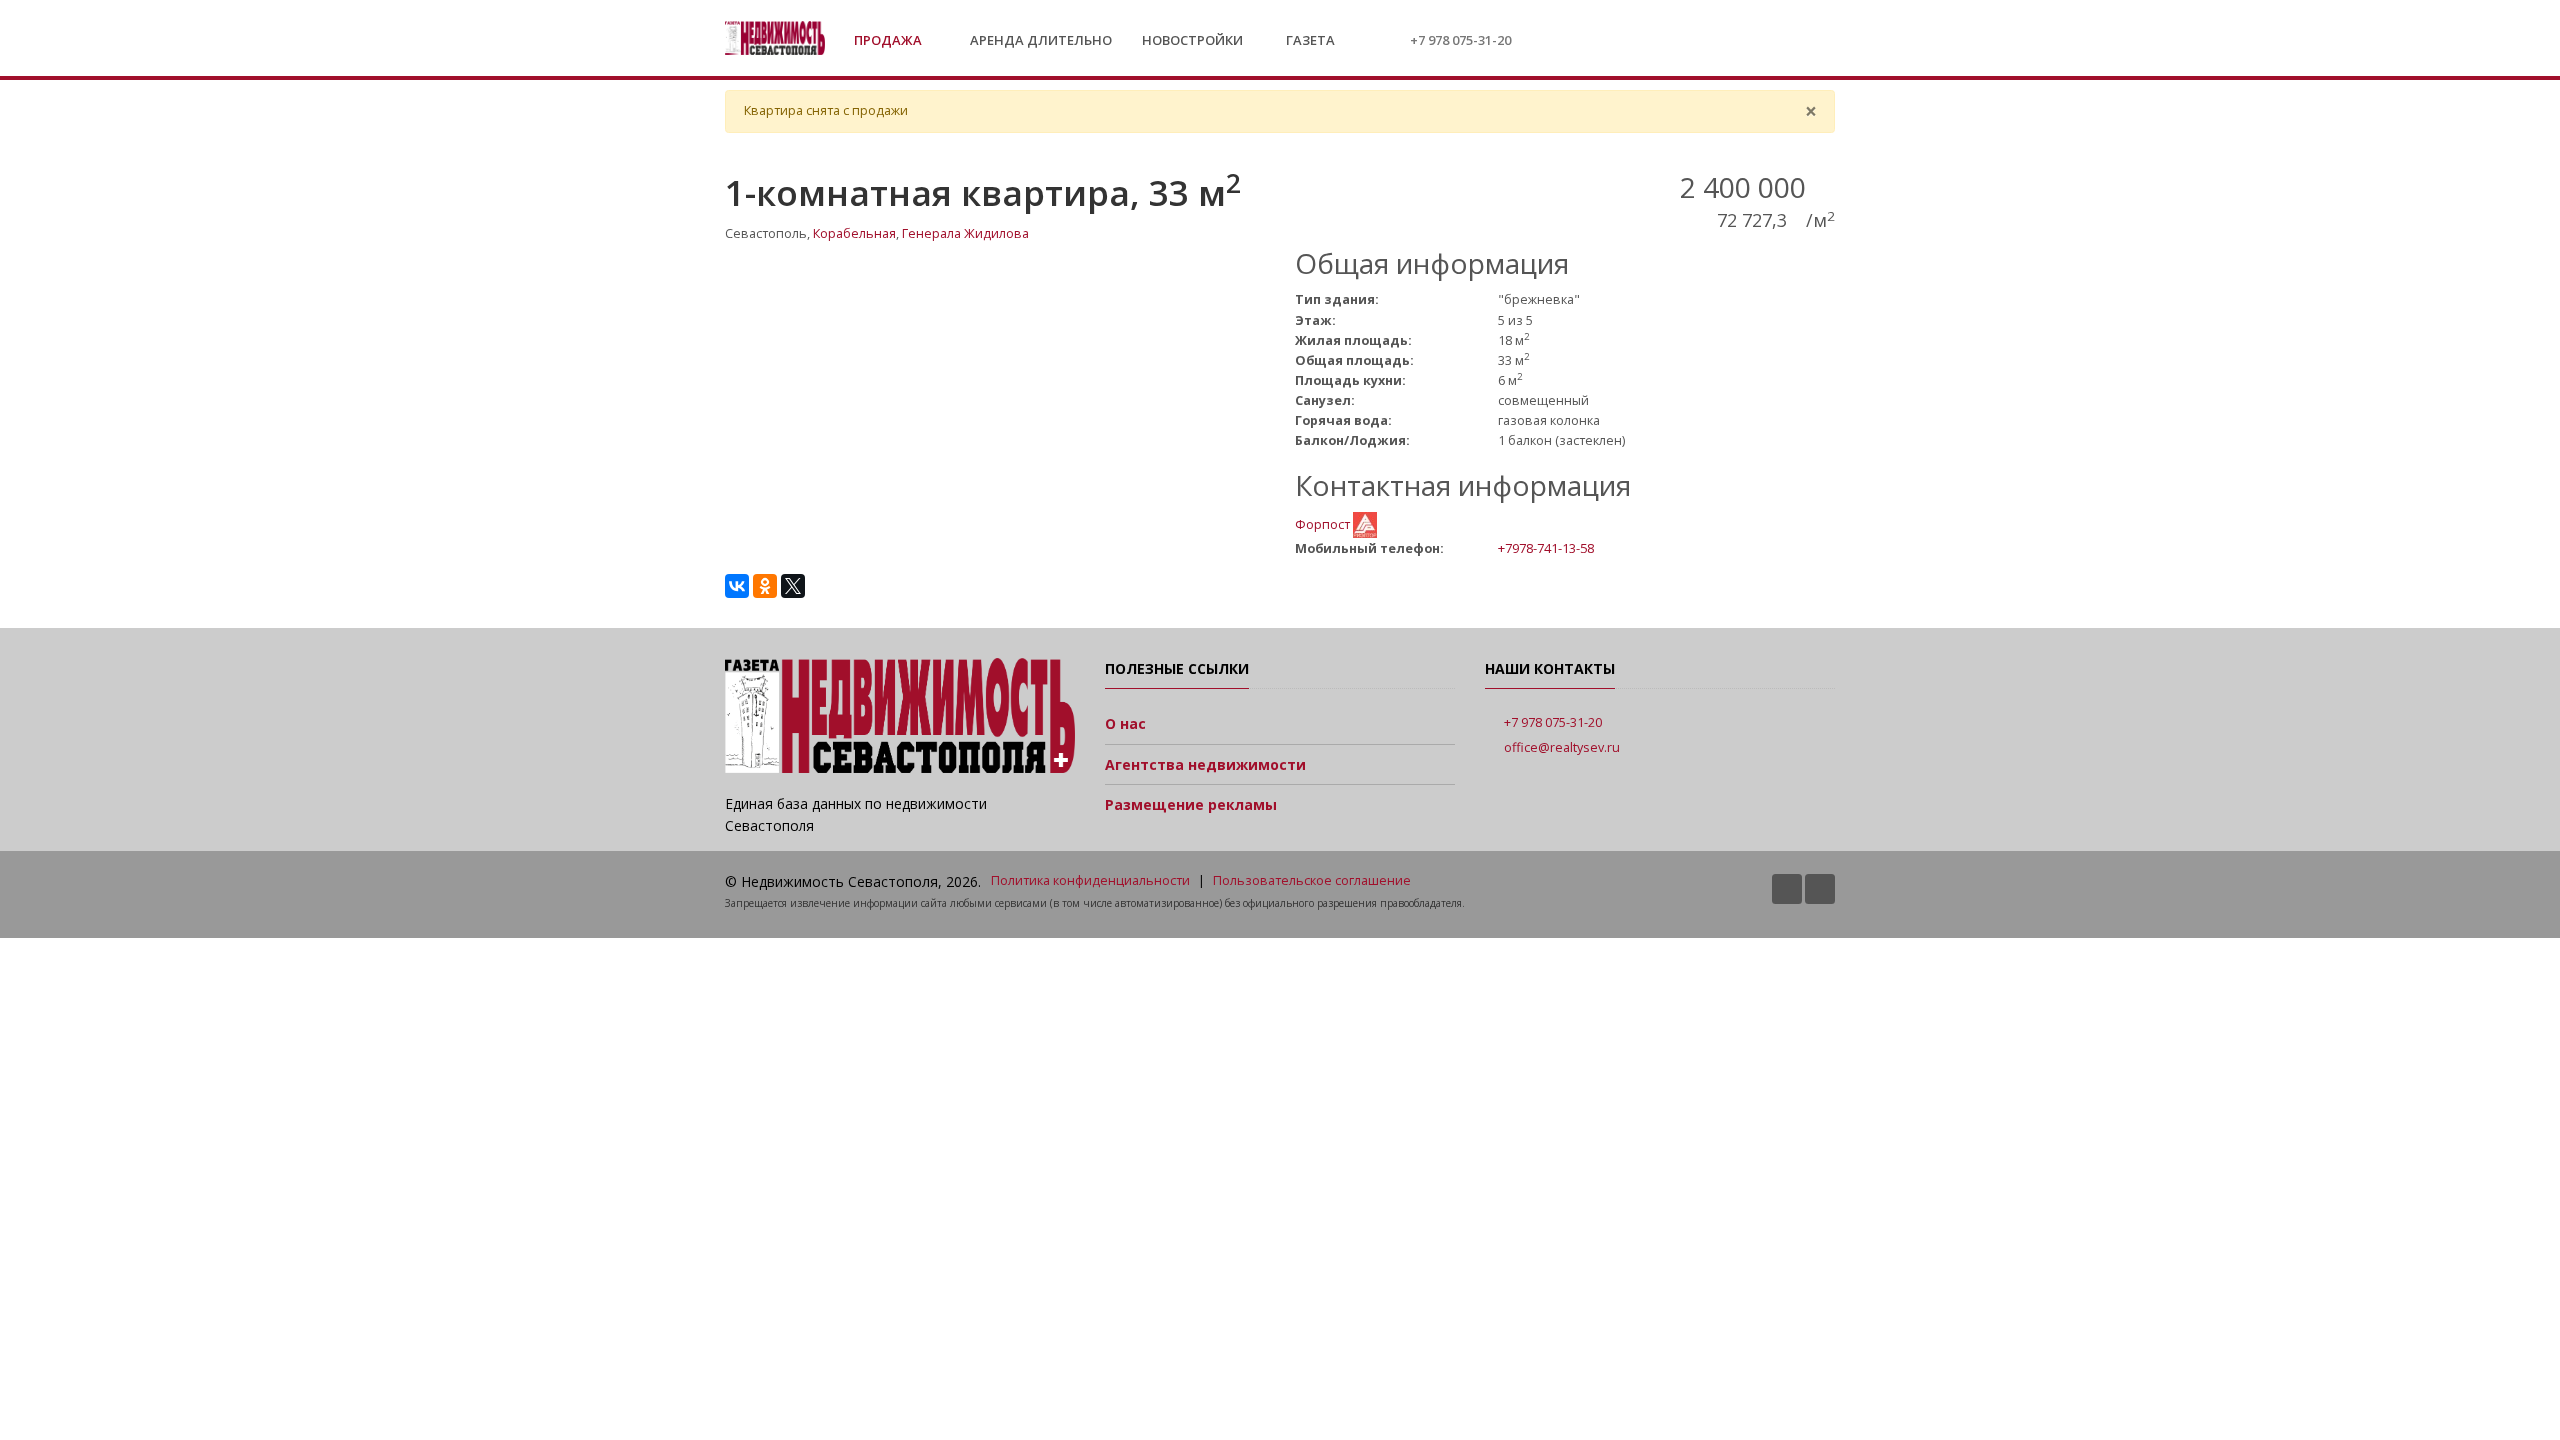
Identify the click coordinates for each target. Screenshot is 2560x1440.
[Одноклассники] (765, 586)
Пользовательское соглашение (1312, 880)
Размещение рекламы (1191, 804)
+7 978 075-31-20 (1460, 40)
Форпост (1324, 523)
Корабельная (854, 233)
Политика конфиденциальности (1090, 880)
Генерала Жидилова (965, 233)
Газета (1309, 40)
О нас (1125, 723)
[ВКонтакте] (737, 586)
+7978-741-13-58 (1546, 548)
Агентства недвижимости (1205, 764)
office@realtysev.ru (1562, 747)
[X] (793, 586)
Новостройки (1192, 40)
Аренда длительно (1041, 40)
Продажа (889, 40)
